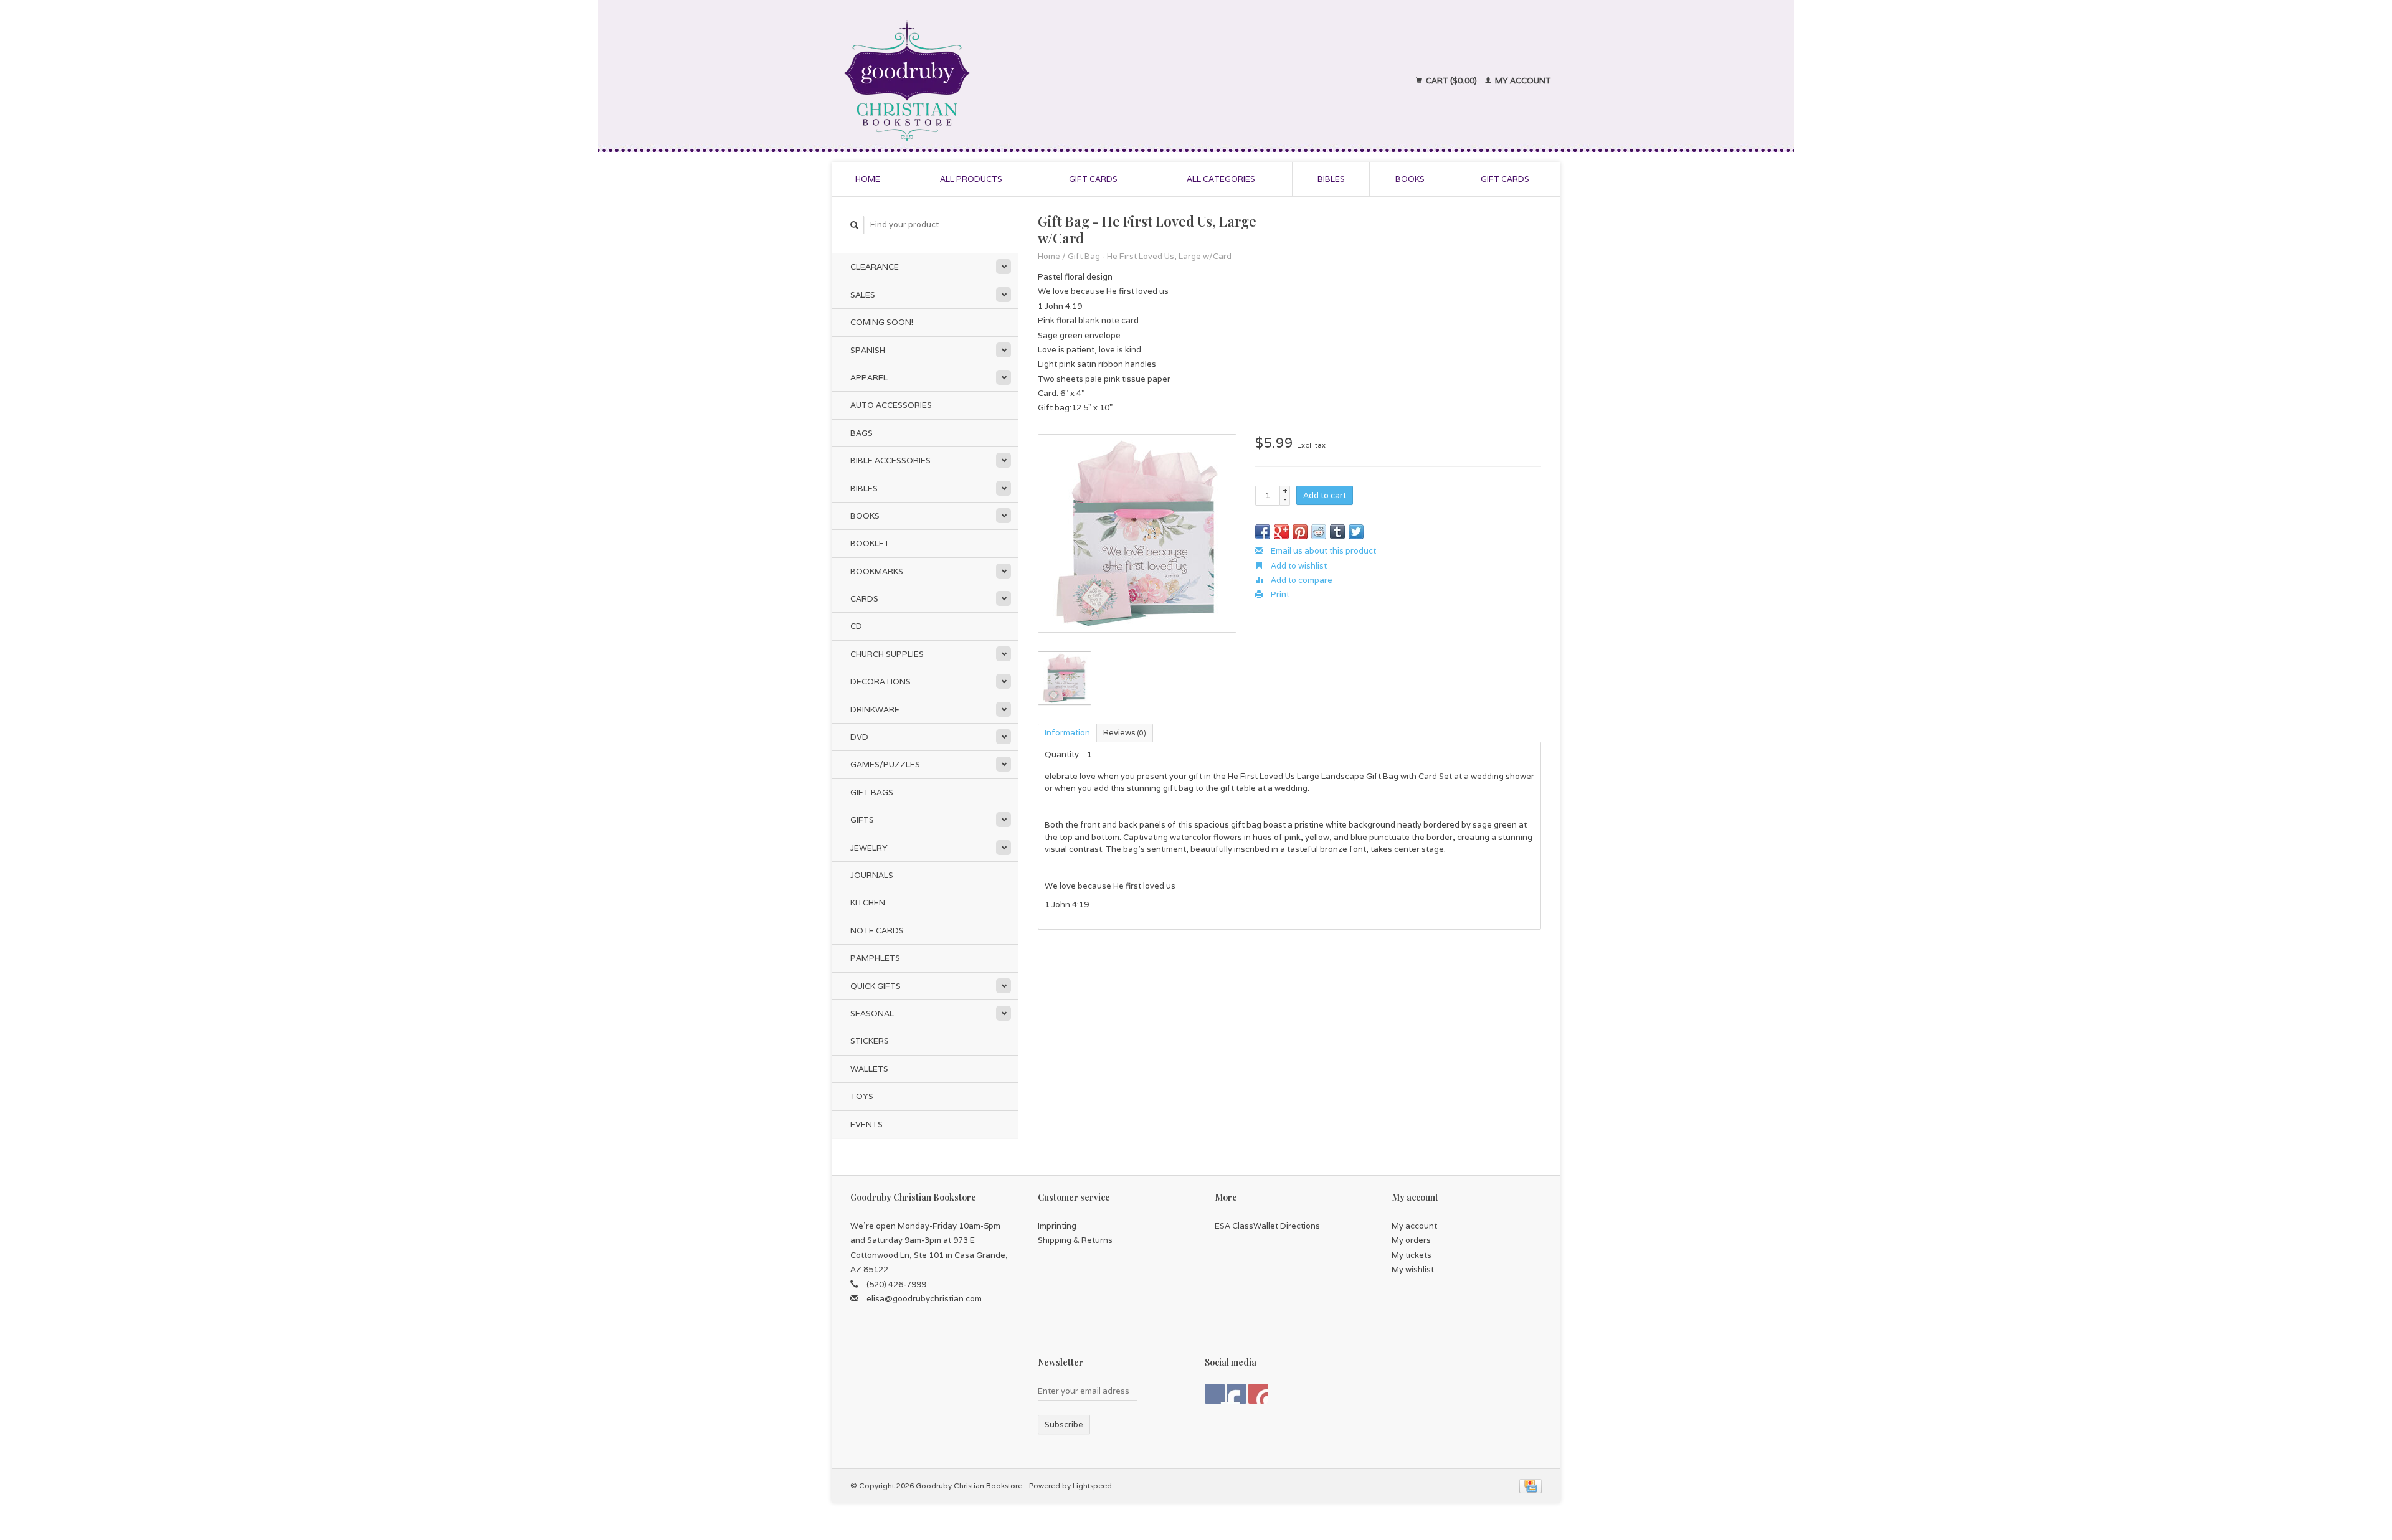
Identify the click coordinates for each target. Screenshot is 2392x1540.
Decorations (880, 682)
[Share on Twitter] (1356, 532)
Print (1279, 594)
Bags (861, 433)
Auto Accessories (891, 405)
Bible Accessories (890, 461)
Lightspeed (1092, 1486)
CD (856, 626)
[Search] (855, 225)
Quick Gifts (876, 986)
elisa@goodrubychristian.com (924, 1299)
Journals (872, 875)
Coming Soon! (882, 322)
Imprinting (1057, 1226)
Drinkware (875, 710)
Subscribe (1064, 1424)
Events (866, 1124)
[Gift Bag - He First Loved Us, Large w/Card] (1137, 533)
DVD (859, 737)
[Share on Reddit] (1319, 532)
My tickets (1412, 1255)
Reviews (1125, 733)
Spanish (868, 350)
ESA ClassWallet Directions (1267, 1226)
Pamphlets (875, 958)
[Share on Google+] (1281, 532)
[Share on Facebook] (1263, 532)
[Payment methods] (1531, 1486)
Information (1067, 733)
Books (1410, 179)
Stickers (870, 1041)
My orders (1411, 1240)
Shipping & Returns (1075, 1240)
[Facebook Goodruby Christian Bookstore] (1215, 1394)
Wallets (869, 1069)
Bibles (1331, 179)
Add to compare (1301, 580)
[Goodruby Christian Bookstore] (1016, 81)
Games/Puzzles (885, 764)
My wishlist (1413, 1269)
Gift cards (1093, 179)
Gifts (862, 820)
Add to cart (1325, 495)
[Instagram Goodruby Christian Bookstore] (1258, 1394)
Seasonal (872, 1013)
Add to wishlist (1298, 566)
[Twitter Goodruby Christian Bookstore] (1236, 1394)
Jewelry (869, 848)
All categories (1221, 179)
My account (1522, 81)
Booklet (870, 543)
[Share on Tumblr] (1337, 532)
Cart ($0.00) (1451, 81)
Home (868, 179)
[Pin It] (1300, 532)
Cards (864, 599)
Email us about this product (1322, 551)
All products (971, 179)
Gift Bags (872, 792)
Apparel (869, 378)
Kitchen (868, 903)
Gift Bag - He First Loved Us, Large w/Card (1150, 256)
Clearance (875, 267)
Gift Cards (1505, 179)
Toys (862, 1096)
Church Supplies (887, 654)
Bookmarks (877, 571)
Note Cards (877, 931)
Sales (863, 295)
